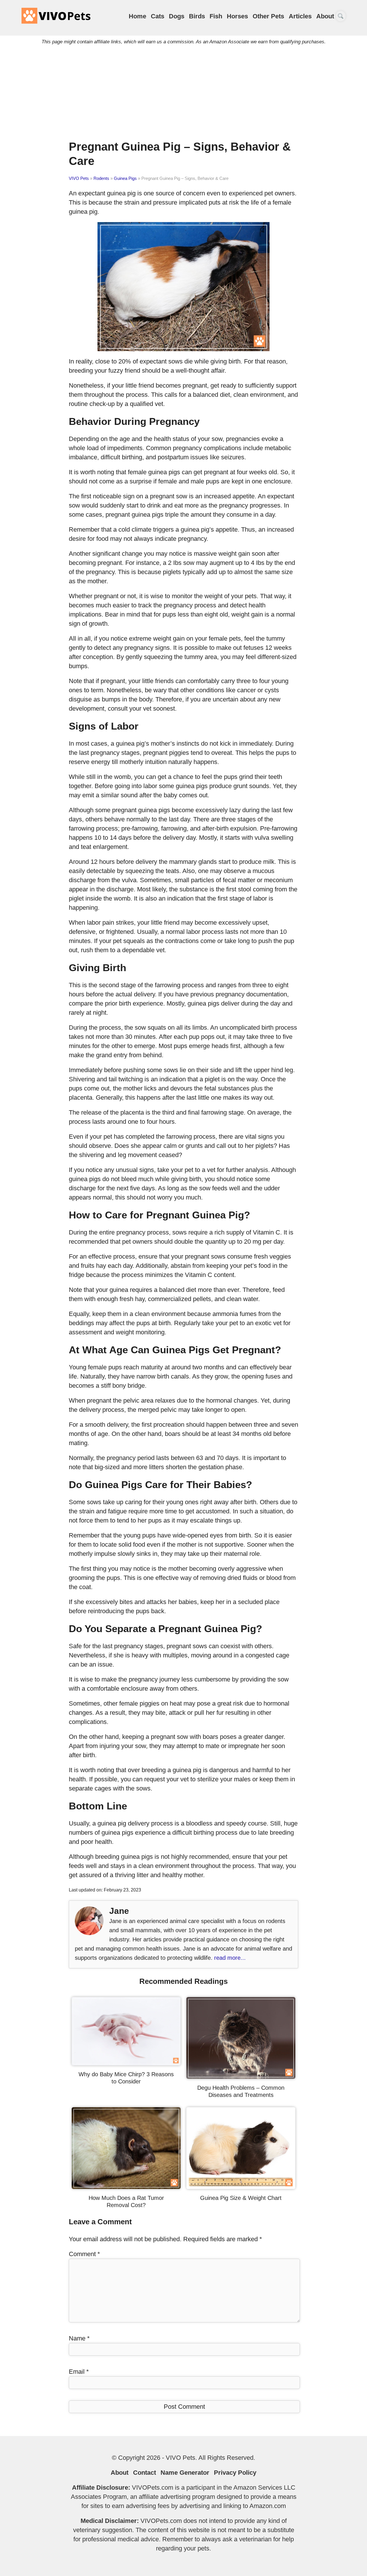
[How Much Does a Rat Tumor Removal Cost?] (126, 2187)
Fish (216, 16)
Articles (300, 16)
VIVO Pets (79, 178)
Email (79, 2372)
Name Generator (185, 2473)
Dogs (177, 16)
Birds (197, 16)
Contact (145, 2473)
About (325, 16)
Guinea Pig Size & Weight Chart (241, 2198)
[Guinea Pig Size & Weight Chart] (241, 2187)
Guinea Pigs (125, 178)
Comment (84, 2254)
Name (79, 2338)
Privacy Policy (235, 2473)
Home (137, 16)
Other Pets (268, 16)
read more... (230, 1958)
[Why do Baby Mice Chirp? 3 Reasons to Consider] (126, 2063)
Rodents (101, 178)
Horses (237, 16)
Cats (158, 16)
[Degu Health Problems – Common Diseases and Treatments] (241, 2077)
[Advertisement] (183, 91)
